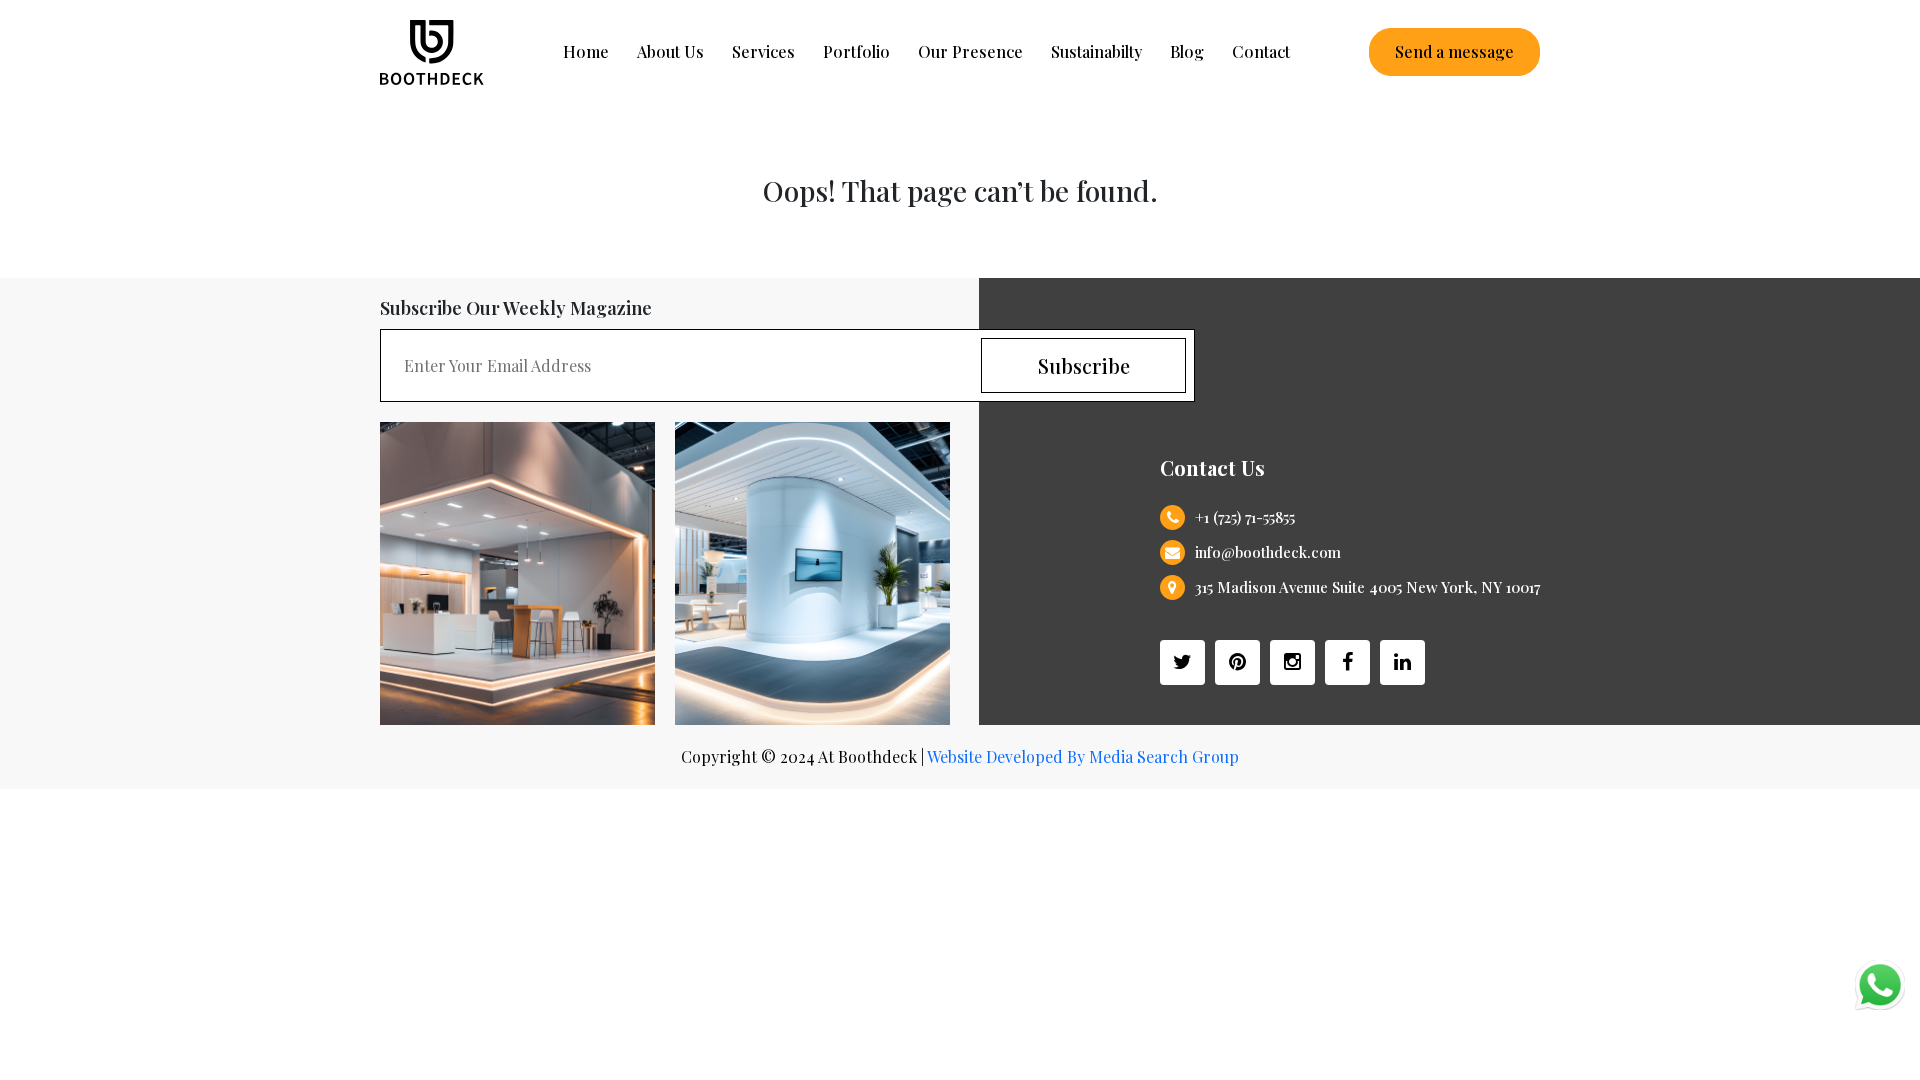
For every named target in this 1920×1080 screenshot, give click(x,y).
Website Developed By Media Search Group (1083, 756)
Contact (1261, 51)
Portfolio (856, 51)
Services (763, 51)
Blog (1187, 51)
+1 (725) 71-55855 (1245, 517)
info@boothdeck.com (1268, 552)
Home (586, 51)
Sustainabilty (1096, 51)
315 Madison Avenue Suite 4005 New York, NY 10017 (1367, 587)
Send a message (1454, 51)
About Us (670, 51)
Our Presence (970, 51)
